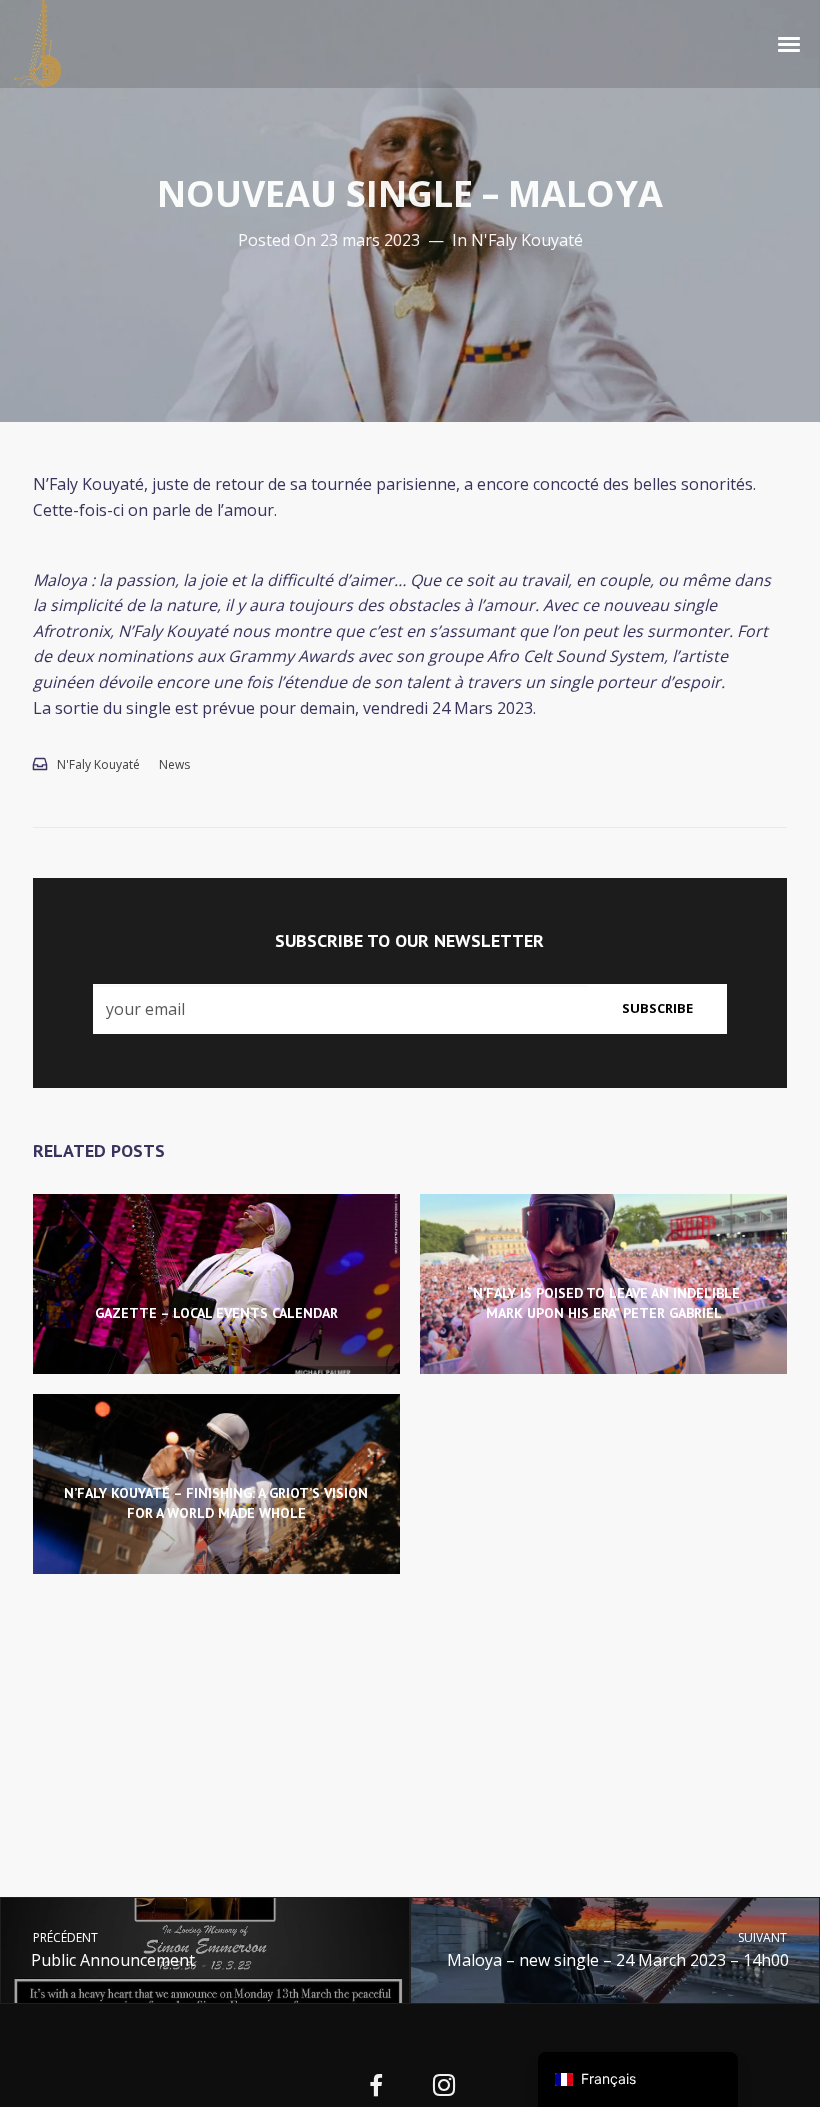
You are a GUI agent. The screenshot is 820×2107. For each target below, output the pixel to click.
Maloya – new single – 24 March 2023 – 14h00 (618, 1949)
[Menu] (790, 43)
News (174, 764)
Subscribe (657, 1008)
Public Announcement (112, 1949)
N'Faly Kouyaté (527, 240)
